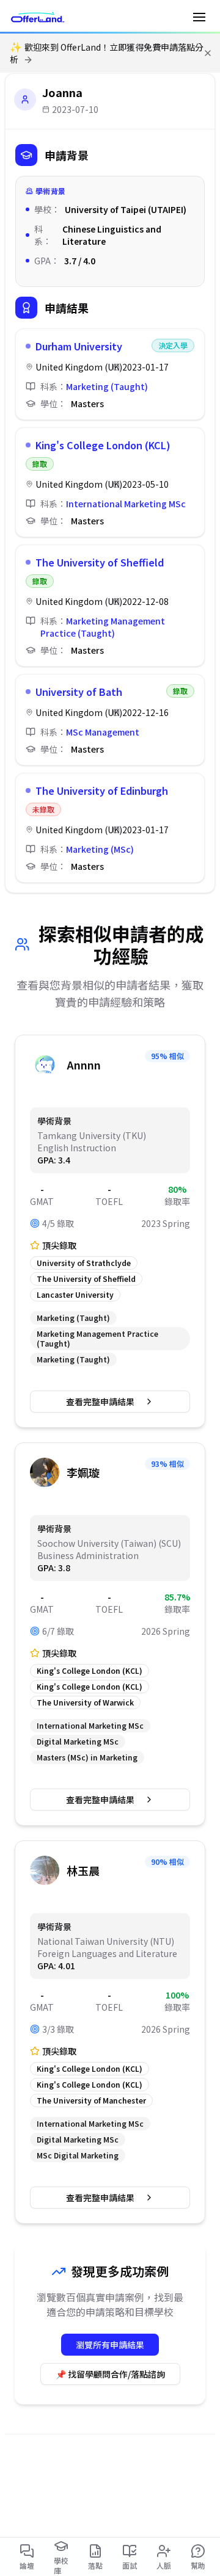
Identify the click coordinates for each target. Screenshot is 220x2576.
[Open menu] (199, 17)
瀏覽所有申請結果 (110, 2345)
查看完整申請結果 (100, 1402)
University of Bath (79, 692)
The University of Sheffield (100, 562)
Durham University (79, 346)
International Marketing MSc (126, 504)
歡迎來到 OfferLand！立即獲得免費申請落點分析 (107, 53)
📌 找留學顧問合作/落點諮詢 (110, 2374)
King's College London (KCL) (103, 445)
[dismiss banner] (208, 53)
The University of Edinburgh (102, 791)
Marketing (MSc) (100, 849)
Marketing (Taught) (107, 386)
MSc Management (103, 732)
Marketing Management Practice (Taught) (103, 627)
